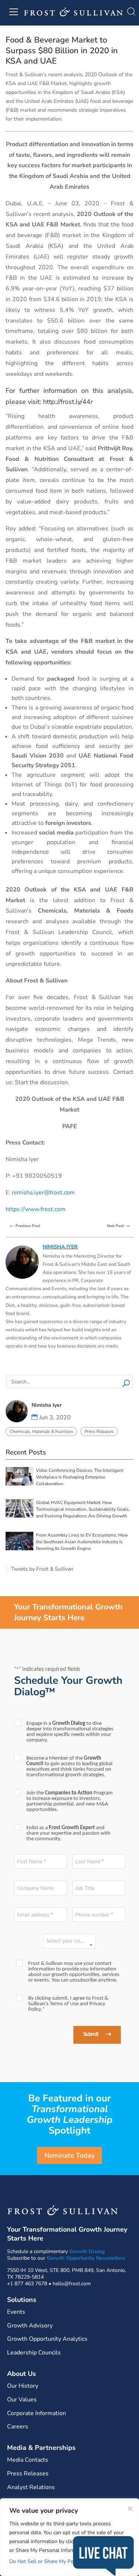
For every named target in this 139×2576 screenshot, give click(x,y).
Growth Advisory (30, 2326)
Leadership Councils (34, 2353)
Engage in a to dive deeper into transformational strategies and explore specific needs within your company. (70, 1732)
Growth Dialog (87, 2251)
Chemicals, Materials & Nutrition (41, 1432)
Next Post (119, 1225)
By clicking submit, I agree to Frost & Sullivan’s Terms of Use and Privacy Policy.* (68, 2004)
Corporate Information (37, 2413)
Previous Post (24, 1225)
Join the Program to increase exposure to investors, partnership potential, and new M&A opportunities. (69, 1801)
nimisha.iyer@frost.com (43, 1193)
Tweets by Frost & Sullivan (42, 1569)
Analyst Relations (31, 2487)
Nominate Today (69, 2155)
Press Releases (99, 1432)
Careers (18, 2427)
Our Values (22, 2400)
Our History (23, 2386)
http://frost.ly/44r (68, 402)
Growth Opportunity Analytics (47, 2339)
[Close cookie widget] (130, 2509)
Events (16, 2312)
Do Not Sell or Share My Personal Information (63, 2561)
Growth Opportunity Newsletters (86, 2258)
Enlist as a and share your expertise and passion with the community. (68, 1833)
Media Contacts (28, 2460)
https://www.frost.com (36, 1209)
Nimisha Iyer (60, 1247)
